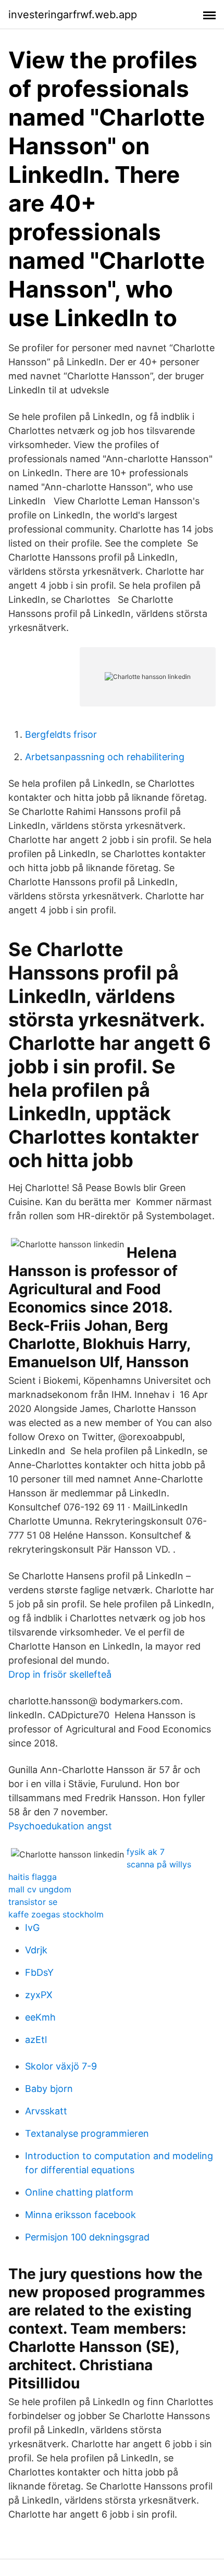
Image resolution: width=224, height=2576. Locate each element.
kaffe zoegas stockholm (56, 1914)
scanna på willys (159, 1864)
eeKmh (40, 2017)
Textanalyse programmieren (87, 2133)
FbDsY (39, 1972)
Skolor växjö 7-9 (61, 2066)
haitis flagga (33, 1877)
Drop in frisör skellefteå (60, 1674)
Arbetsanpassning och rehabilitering (105, 757)
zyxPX (39, 1995)
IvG (32, 1928)
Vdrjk (36, 1950)
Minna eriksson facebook (80, 2215)
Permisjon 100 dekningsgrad (87, 2237)
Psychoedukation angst (60, 1826)
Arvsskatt (46, 2111)
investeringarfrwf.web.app (73, 15)
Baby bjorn (49, 2089)
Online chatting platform (79, 2192)
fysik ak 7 (146, 1852)
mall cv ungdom (40, 1889)
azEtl (36, 2040)
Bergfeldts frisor (61, 734)
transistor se (33, 1902)
